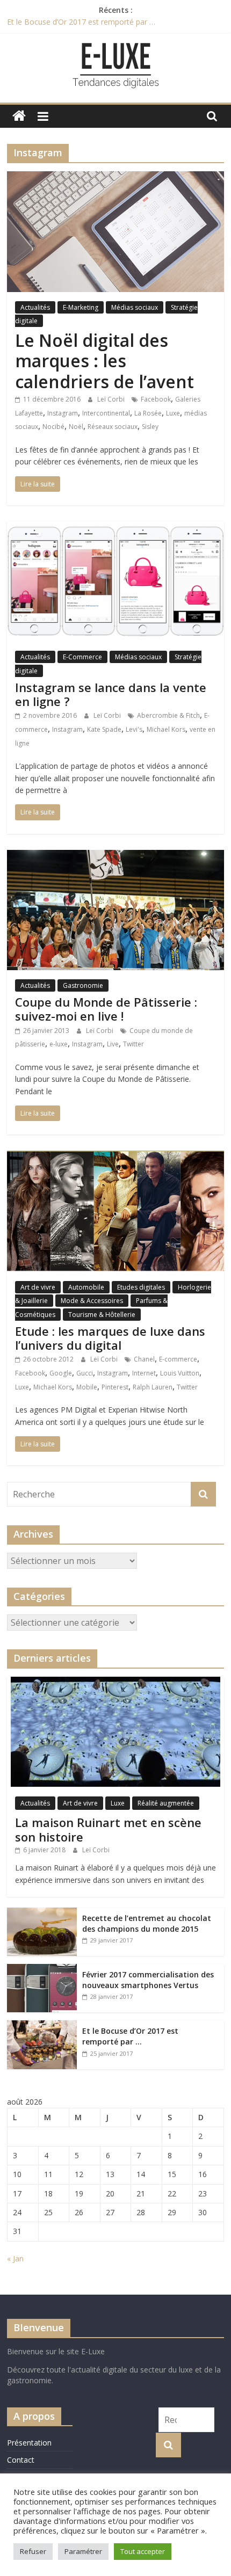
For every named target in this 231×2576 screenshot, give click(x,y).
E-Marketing (81, 307)
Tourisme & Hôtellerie (102, 1315)
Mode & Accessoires (92, 1301)
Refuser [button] (33, 2551)
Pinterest (115, 1387)
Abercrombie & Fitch (168, 715)
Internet (144, 1373)
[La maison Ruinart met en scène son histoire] (115, 1682)
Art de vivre (38, 1287)
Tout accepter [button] (143, 2551)
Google (61, 1373)
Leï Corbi (112, 399)
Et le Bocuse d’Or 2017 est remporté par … (81, 22)
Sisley (150, 427)
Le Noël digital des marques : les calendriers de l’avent (104, 361)
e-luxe (59, 1044)
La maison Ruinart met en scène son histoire (108, 1829)
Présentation (29, 2443)
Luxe (173, 413)
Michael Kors (166, 729)
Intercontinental (106, 413)
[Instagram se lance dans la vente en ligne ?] (115, 528)
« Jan (15, 2258)
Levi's (134, 729)
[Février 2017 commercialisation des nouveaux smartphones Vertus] (42, 1970)
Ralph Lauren (153, 1387)
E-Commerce (82, 657)
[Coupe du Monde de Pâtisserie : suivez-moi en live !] (115, 856)
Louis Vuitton (180, 1373)
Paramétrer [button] (83, 2551)
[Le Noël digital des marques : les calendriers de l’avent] (115, 178)
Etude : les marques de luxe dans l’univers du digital (110, 1338)
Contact (21, 2460)
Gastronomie (83, 985)
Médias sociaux (135, 307)
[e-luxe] (19, 116)
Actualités (35, 307)
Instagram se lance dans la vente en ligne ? (111, 694)
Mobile (87, 1387)
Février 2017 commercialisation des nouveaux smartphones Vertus (148, 1980)
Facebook (156, 399)
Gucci (85, 1373)
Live (113, 1044)
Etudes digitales (141, 1287)
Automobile (86, 1287)
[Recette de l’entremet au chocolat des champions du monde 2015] (42, 1913)
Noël (76, 427)
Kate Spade (104, 729)
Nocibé (53, 427)
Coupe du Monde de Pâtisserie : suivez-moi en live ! (106, 1009)
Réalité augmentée (166, 1803)
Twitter (133, 1044)
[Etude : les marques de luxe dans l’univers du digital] (115, 1157)
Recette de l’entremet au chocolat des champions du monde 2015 (147, 1923)
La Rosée (148, 413)
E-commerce (178, 1359)
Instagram (63, 413)
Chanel (144, 1359)
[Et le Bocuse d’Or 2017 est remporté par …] (42, 2026)
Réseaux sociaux (113, 427)
